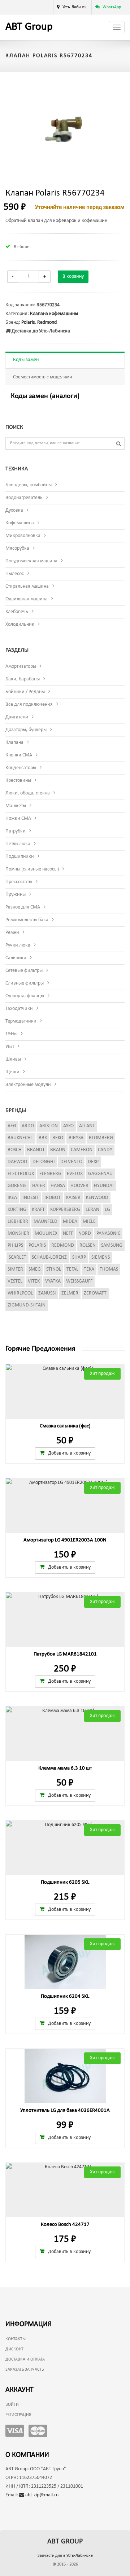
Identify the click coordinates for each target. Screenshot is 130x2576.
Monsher (18, 1234)
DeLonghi (44, 1162)
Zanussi (47, 1293)
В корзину (73, 276)
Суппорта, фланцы (25, 996)
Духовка (14, 510)
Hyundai (104, 1186)
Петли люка (18, 844)
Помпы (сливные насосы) (32, 869)
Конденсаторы (21, 768)
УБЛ (10, 1047)
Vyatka (53, 1281)
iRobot (53, 1198)
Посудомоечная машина (31, 561)
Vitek (34, 1281)
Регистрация (18, 2415)
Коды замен (26, 360)
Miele (89, 1222)
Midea (70, 1222)
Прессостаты (19, 882)
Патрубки (16, 831)
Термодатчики (21, 1021)
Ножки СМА (18, 819)
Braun (58, 1150)
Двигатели (17, 717)
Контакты (16, 2339)
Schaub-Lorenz (49, 1257)
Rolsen (88, 1245)
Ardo (28, 1126)
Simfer (15, 1269)
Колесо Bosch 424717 (65, 2225)
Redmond (47, 322)
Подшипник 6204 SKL (65, 1996)
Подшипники (20, 857)
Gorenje (17, 1186)
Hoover (79, 1186)
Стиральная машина (27, 586)
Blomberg (101, 1138)
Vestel (15, 1281)
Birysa (76, 1138)
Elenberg (50, 1174)
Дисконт (14, 2349)
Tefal (72, 1269)
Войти (12, 2405)
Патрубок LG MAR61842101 (65, 1654)
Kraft (38, 1210)
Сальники (16, 958)
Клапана (14, 742)
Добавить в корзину (69, 1453)
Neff (68, 1234)
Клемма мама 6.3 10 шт (65, 1768)
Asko (68, 1126)
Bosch (15, 1150)
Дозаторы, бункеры (26, 730)
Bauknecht (20, 1138)
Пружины (16, 895)
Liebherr (18, 1222)
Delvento (71, 1162)
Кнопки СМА (19, 755)
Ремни (12, 933)
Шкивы (13, 1059)
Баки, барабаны (23, 679)
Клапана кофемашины (54, 314)
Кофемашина (20, 523)
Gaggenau (100, 1174)
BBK (43, 1138)
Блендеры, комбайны (29, 485)
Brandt (36, 1150)
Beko (58, 1138)
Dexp (93, 1162)
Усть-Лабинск (75, 7)
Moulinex (46, 1234)
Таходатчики (19, 1009)
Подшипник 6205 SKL (65, 1882)
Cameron (82, 1150)
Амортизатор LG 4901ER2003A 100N (65, 1540)
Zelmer (70, 1293)
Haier (39, 1186)
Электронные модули (28, 1085)
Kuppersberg (65, 1210)
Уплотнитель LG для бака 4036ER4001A (65, 2111)
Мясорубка (17, 548)
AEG (12, 1126)
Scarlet (18, 1257)
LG (107, 1210)
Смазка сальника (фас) (65, 1426)
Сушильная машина (27, 599)
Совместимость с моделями (43, 377)
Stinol (54, 1269)
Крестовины (18, 781)
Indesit (31, 1198)
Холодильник (20, 624)
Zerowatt (95, 1293)
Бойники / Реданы (25, 692)
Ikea (12, 1198)
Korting (17, 1210)
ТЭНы (11, 1034)
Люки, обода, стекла (28, 793)
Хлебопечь (17, 612)
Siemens (101, 1257)
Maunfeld (45, 1222)
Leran (92, 1210)
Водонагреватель (24, 498)
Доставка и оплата (25, 2359)
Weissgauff (79, 1281)
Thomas (109, 1269)
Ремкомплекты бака (27, 920)
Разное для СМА (23, 907)
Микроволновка (23, 536)
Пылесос (15, 574)
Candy (105, 1150)
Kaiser (73, 1198)
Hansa (58, 1186)
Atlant (87, 1126)
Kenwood (97, 1198)
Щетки (12, 1072)
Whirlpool (20, 1293)
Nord (85, 1234)
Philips (15, 1245)
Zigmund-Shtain (27, 1305)
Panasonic (108, 1234)
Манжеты (16, 806)
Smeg (35, 1269)
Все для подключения (29, 704)
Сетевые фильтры (24, 971)
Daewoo (17, 1162)
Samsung (112, 1245)
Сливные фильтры (25, 983)
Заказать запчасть (25, 2370)
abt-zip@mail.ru (41, 2495)
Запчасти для (65, 2556)
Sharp (79, 1257)
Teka (89, 1269)
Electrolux (21, 1174)
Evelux (75, 1174)
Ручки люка (18, 945)
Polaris (28, 322)
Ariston (49, 1126)
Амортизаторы (21, 666)
